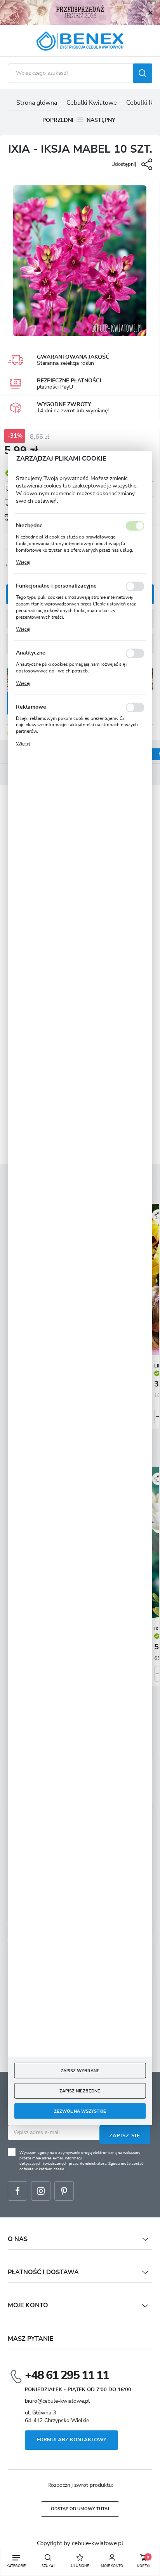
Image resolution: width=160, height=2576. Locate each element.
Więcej (23, 562)
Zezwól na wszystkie (80, 2111)
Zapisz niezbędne (80, 2091)
